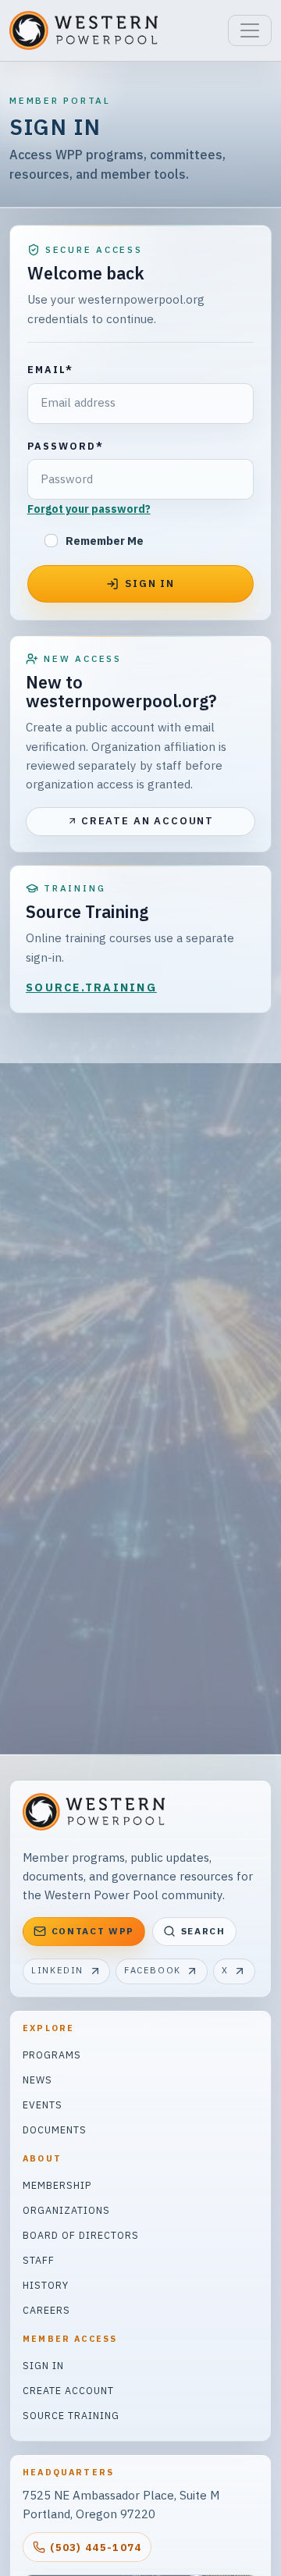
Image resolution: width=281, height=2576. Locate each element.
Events (43, 2105)
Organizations (66, 2210)
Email (50, 369)
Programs (52, 2055)
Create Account (68, 2390)
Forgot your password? (89, 509)
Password (66, 446)
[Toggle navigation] (250, 30)
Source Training (71, 2415)
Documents (55, 2129)
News (37, 2080)
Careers (46, 2310)
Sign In (43, 2365)
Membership (57, 2185)
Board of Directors (81, 2235)
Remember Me (105, 541)
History (46, 2285)
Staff (39, 2260)
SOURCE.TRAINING (91, 987)
